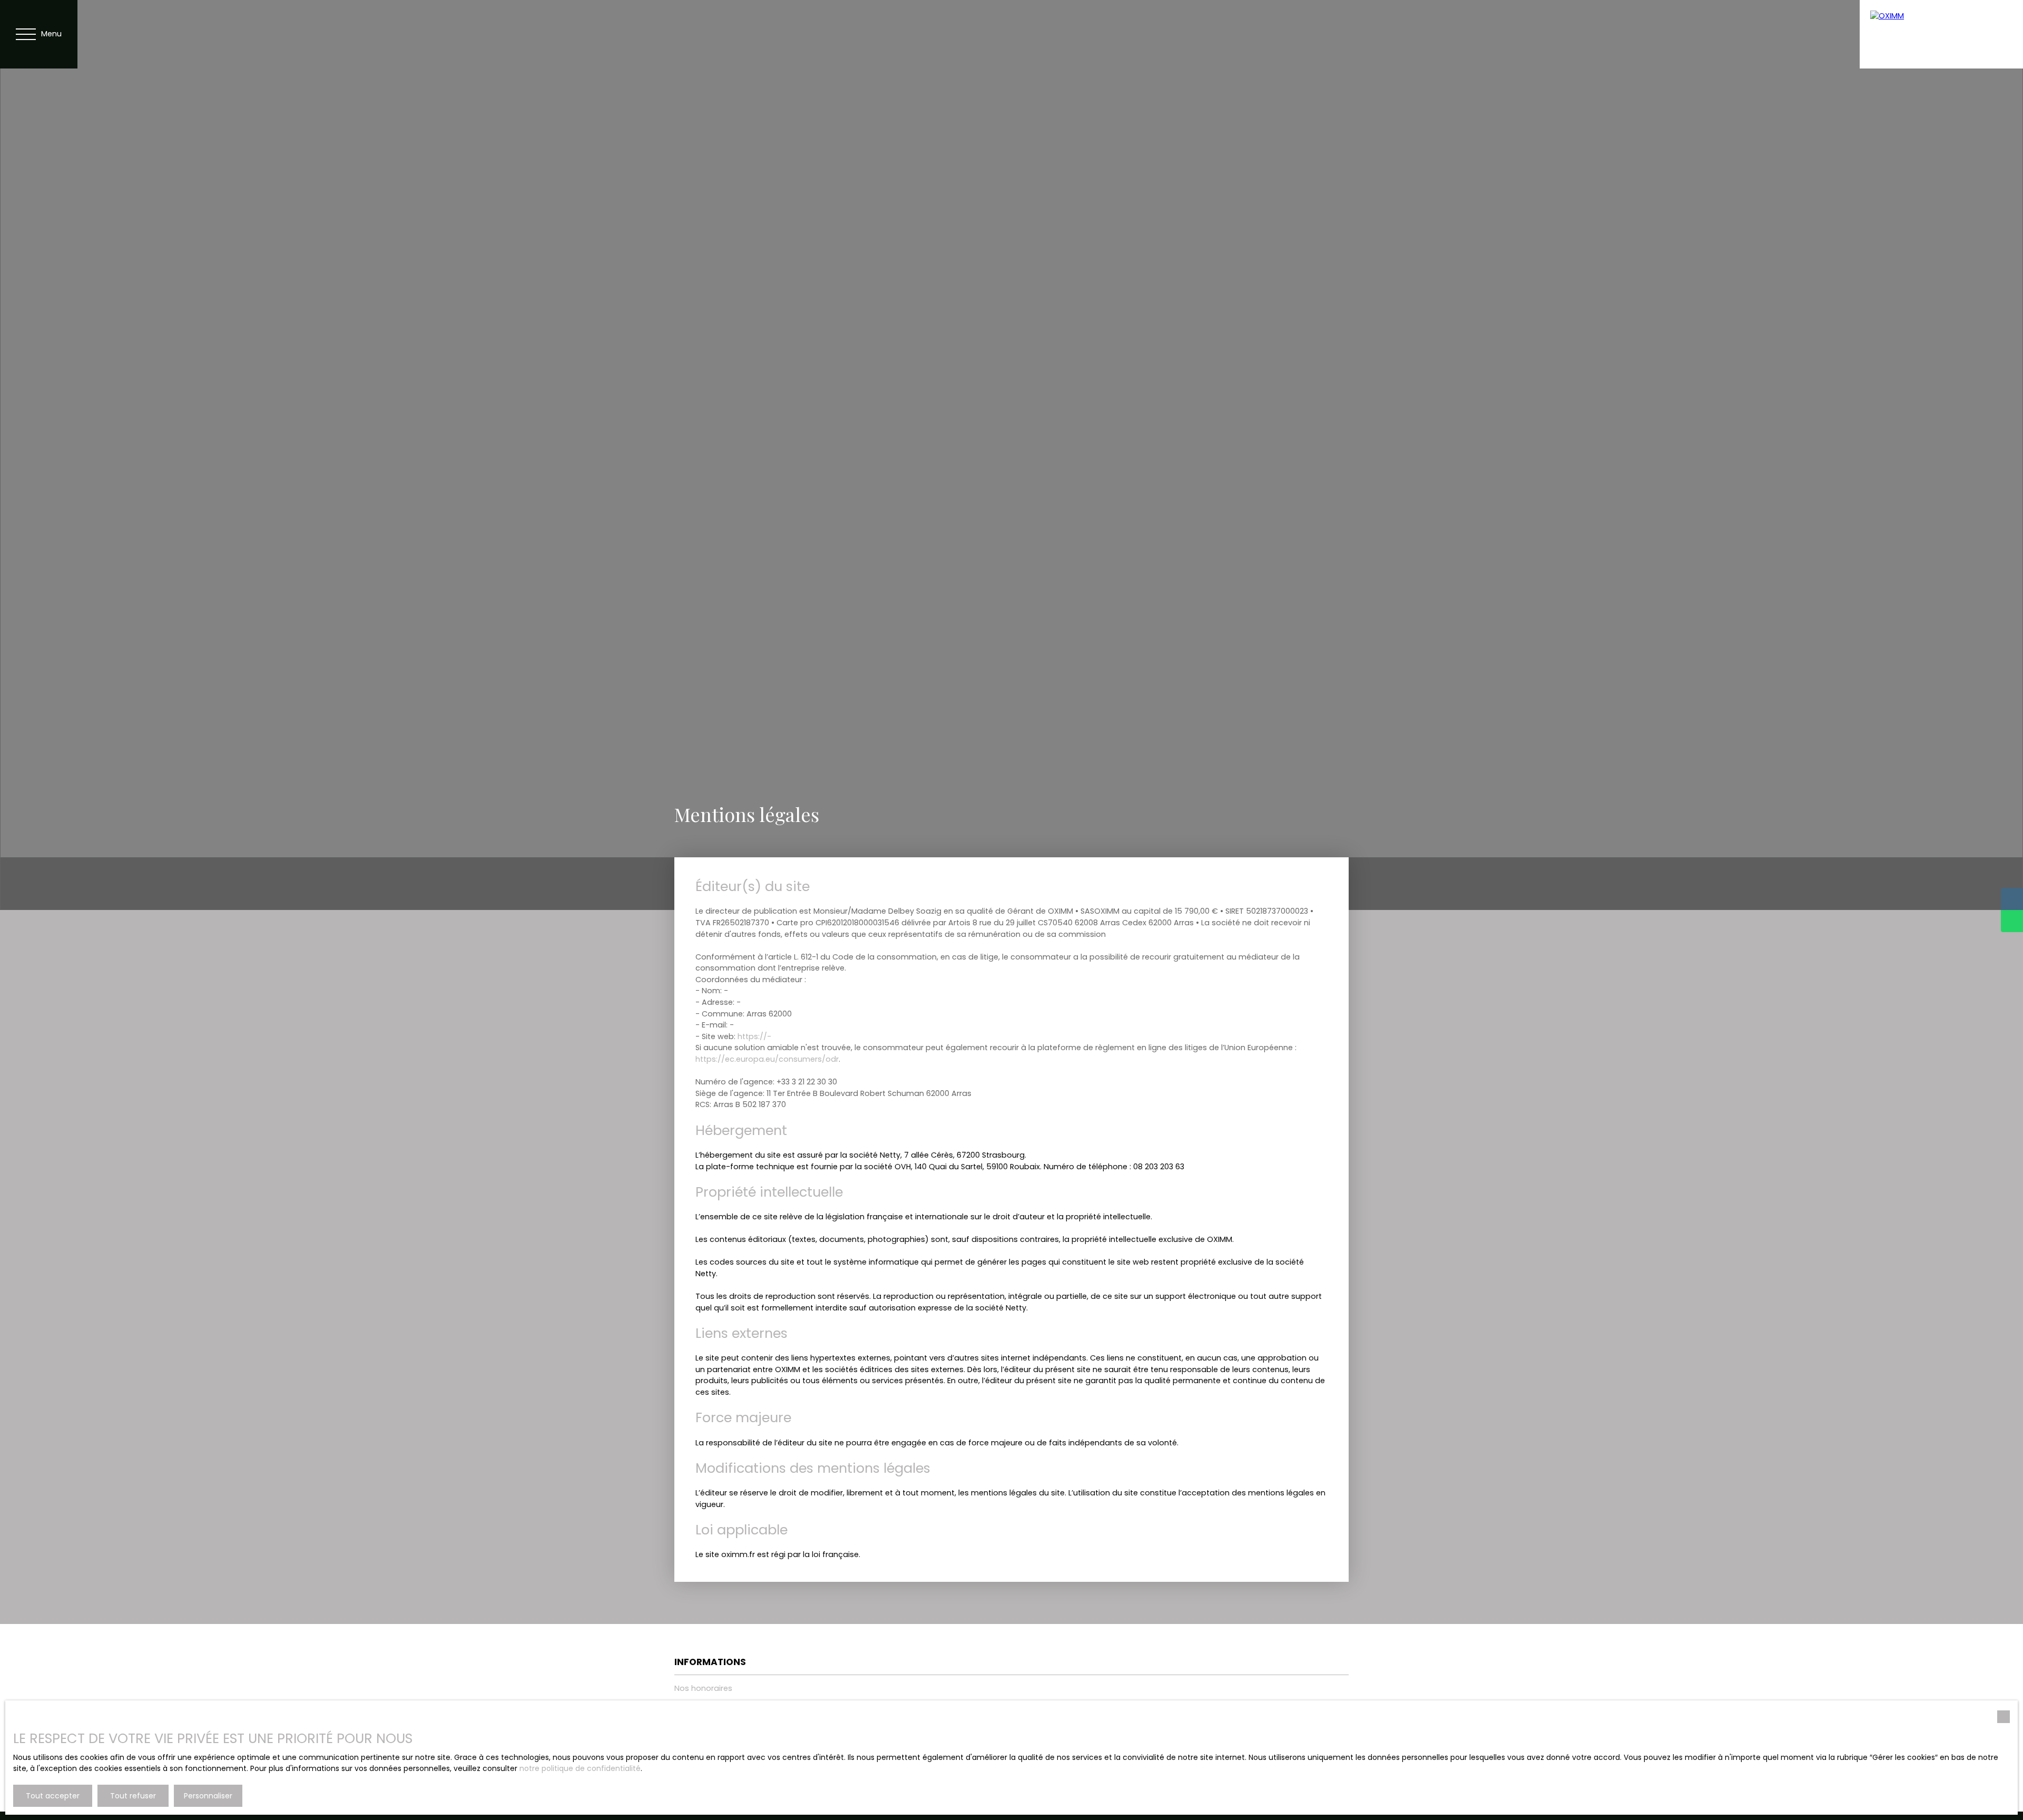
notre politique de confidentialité (580, 1768)
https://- (754, 1036)
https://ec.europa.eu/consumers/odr (767, 1059)
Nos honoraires (703, 1688)
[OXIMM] (1941, 34)
